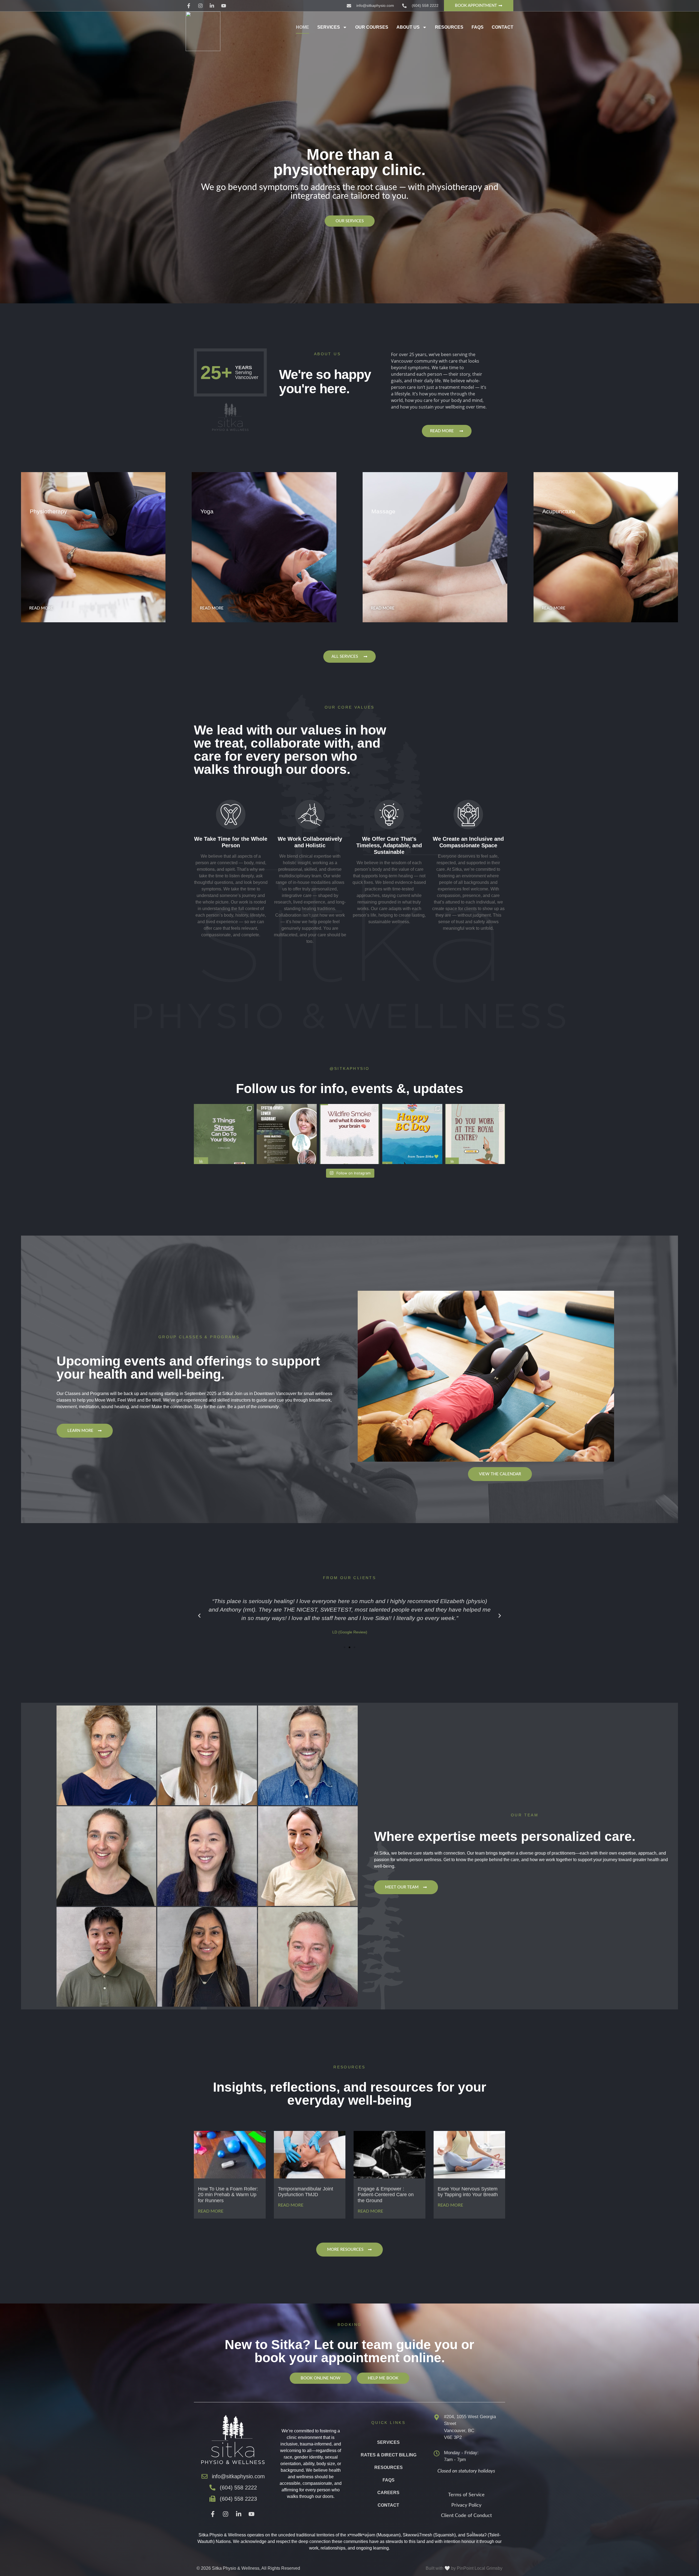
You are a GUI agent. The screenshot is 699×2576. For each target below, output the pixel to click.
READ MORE (41, 608)
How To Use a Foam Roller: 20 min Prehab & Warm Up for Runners (228, 2195)
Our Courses (372, 27)
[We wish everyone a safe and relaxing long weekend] (412, 1134)
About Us (408, 27)
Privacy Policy (466, 2505)
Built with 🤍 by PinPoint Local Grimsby (464, 2568)
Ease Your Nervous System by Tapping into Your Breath (468, 2192)
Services (329, 27)
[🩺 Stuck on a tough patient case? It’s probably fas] (287, 1134)
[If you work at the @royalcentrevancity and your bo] (475, 1134)
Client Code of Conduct (466, 2516)
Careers (388, 2493)
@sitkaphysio (350, 1068)
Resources (449, 27)
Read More (211, 2211)
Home (303, 27)
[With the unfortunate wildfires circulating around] (349, 1134)
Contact (503, 27)
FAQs (478, 27)
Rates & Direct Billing (389, 2455)
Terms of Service (466, 2495)
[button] (199, 1616)
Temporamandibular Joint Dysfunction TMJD (306, 2192)
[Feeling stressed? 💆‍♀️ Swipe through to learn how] (224, 1134)
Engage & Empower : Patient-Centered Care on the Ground (386, 2195)
